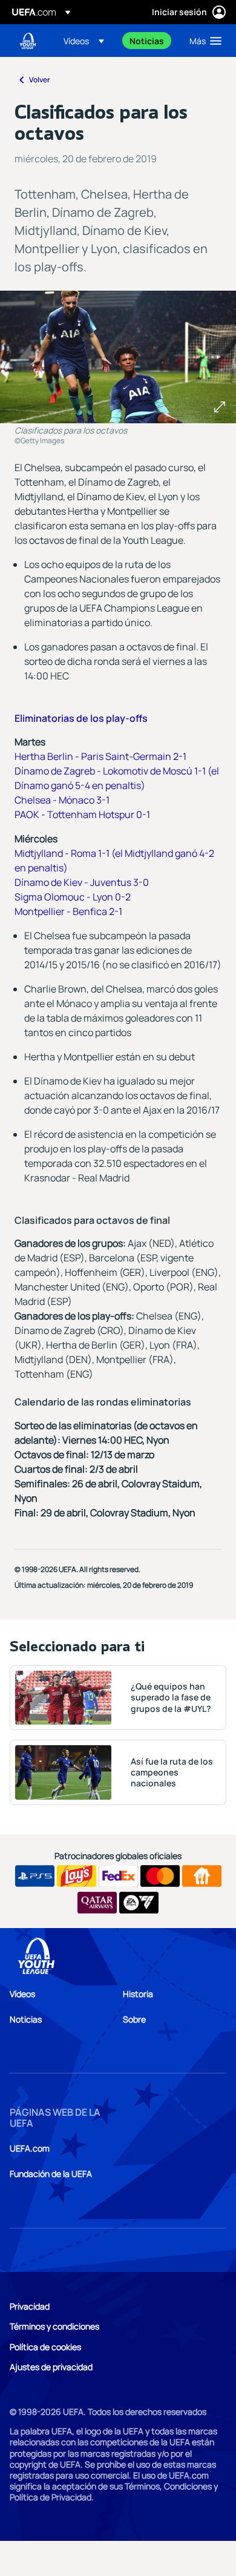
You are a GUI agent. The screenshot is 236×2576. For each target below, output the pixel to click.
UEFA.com (30, 2148)
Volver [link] (40, 80)
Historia (138, 1994)
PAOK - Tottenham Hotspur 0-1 (82, 814)
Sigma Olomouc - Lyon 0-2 (73, 897)
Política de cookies (45, 2347)
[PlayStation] (35, 1876)
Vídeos (22, 1994)
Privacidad (30, 2306)
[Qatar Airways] (97, 1903)
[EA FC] (139, 1903)
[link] (147, 41)
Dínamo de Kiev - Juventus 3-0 (82, 882)
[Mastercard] (160, 1876)
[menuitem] (86, 41)
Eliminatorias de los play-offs (81, 718)
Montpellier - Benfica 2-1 (68, 911)
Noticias (26, 2019)
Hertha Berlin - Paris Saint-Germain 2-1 (100, 756)
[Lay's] (77, 1876)
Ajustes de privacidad (51, 2367)
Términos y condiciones (54, 2326)
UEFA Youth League (28, 41)
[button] (84, 41)
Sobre (134, 2019)
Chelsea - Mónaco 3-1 (62, 800)
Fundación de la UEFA (51, 2174)
